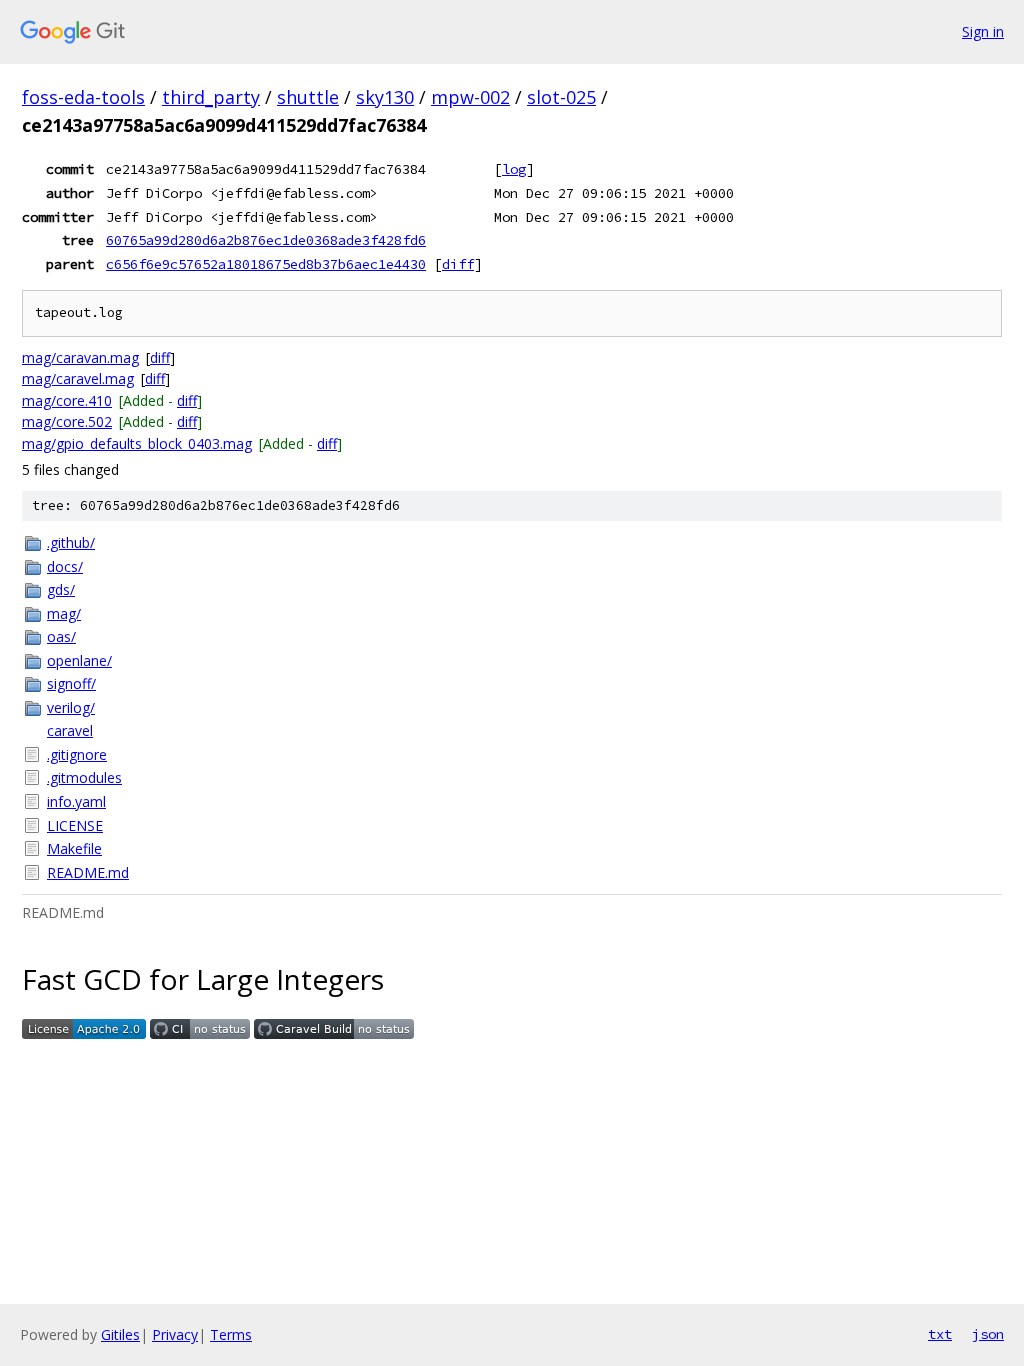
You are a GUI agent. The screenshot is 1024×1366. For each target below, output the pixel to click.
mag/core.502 (67, 421)
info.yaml (76, 801)
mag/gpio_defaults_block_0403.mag (137, 443)
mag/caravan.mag (80, 357)
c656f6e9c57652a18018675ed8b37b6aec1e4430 (266, 264)
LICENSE (75, 825)
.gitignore (77, 754)
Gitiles (120, 1334)
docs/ (65, 566)
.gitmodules (84, 777)
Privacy (175, 1334)
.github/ (71, 542)
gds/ (61, 589)
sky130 (385, 97)
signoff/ (71, 683)
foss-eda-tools (83, 97)
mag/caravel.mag (78, 378)
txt (940, 1334)
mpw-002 (470, 97)
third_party (211, 97)
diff (458, 264)
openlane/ (79, 660)
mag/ (64, 613)
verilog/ (71, 707)
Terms (231, 1334)
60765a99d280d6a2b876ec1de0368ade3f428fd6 (266, 240)
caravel (70, 730)
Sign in (983, 31)
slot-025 (561, 97)
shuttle (308, 97)
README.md (88, 872)
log (514, 169)
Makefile (74, 848)
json (988, 1334)
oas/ (61, 636)
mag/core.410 (67, 400)
